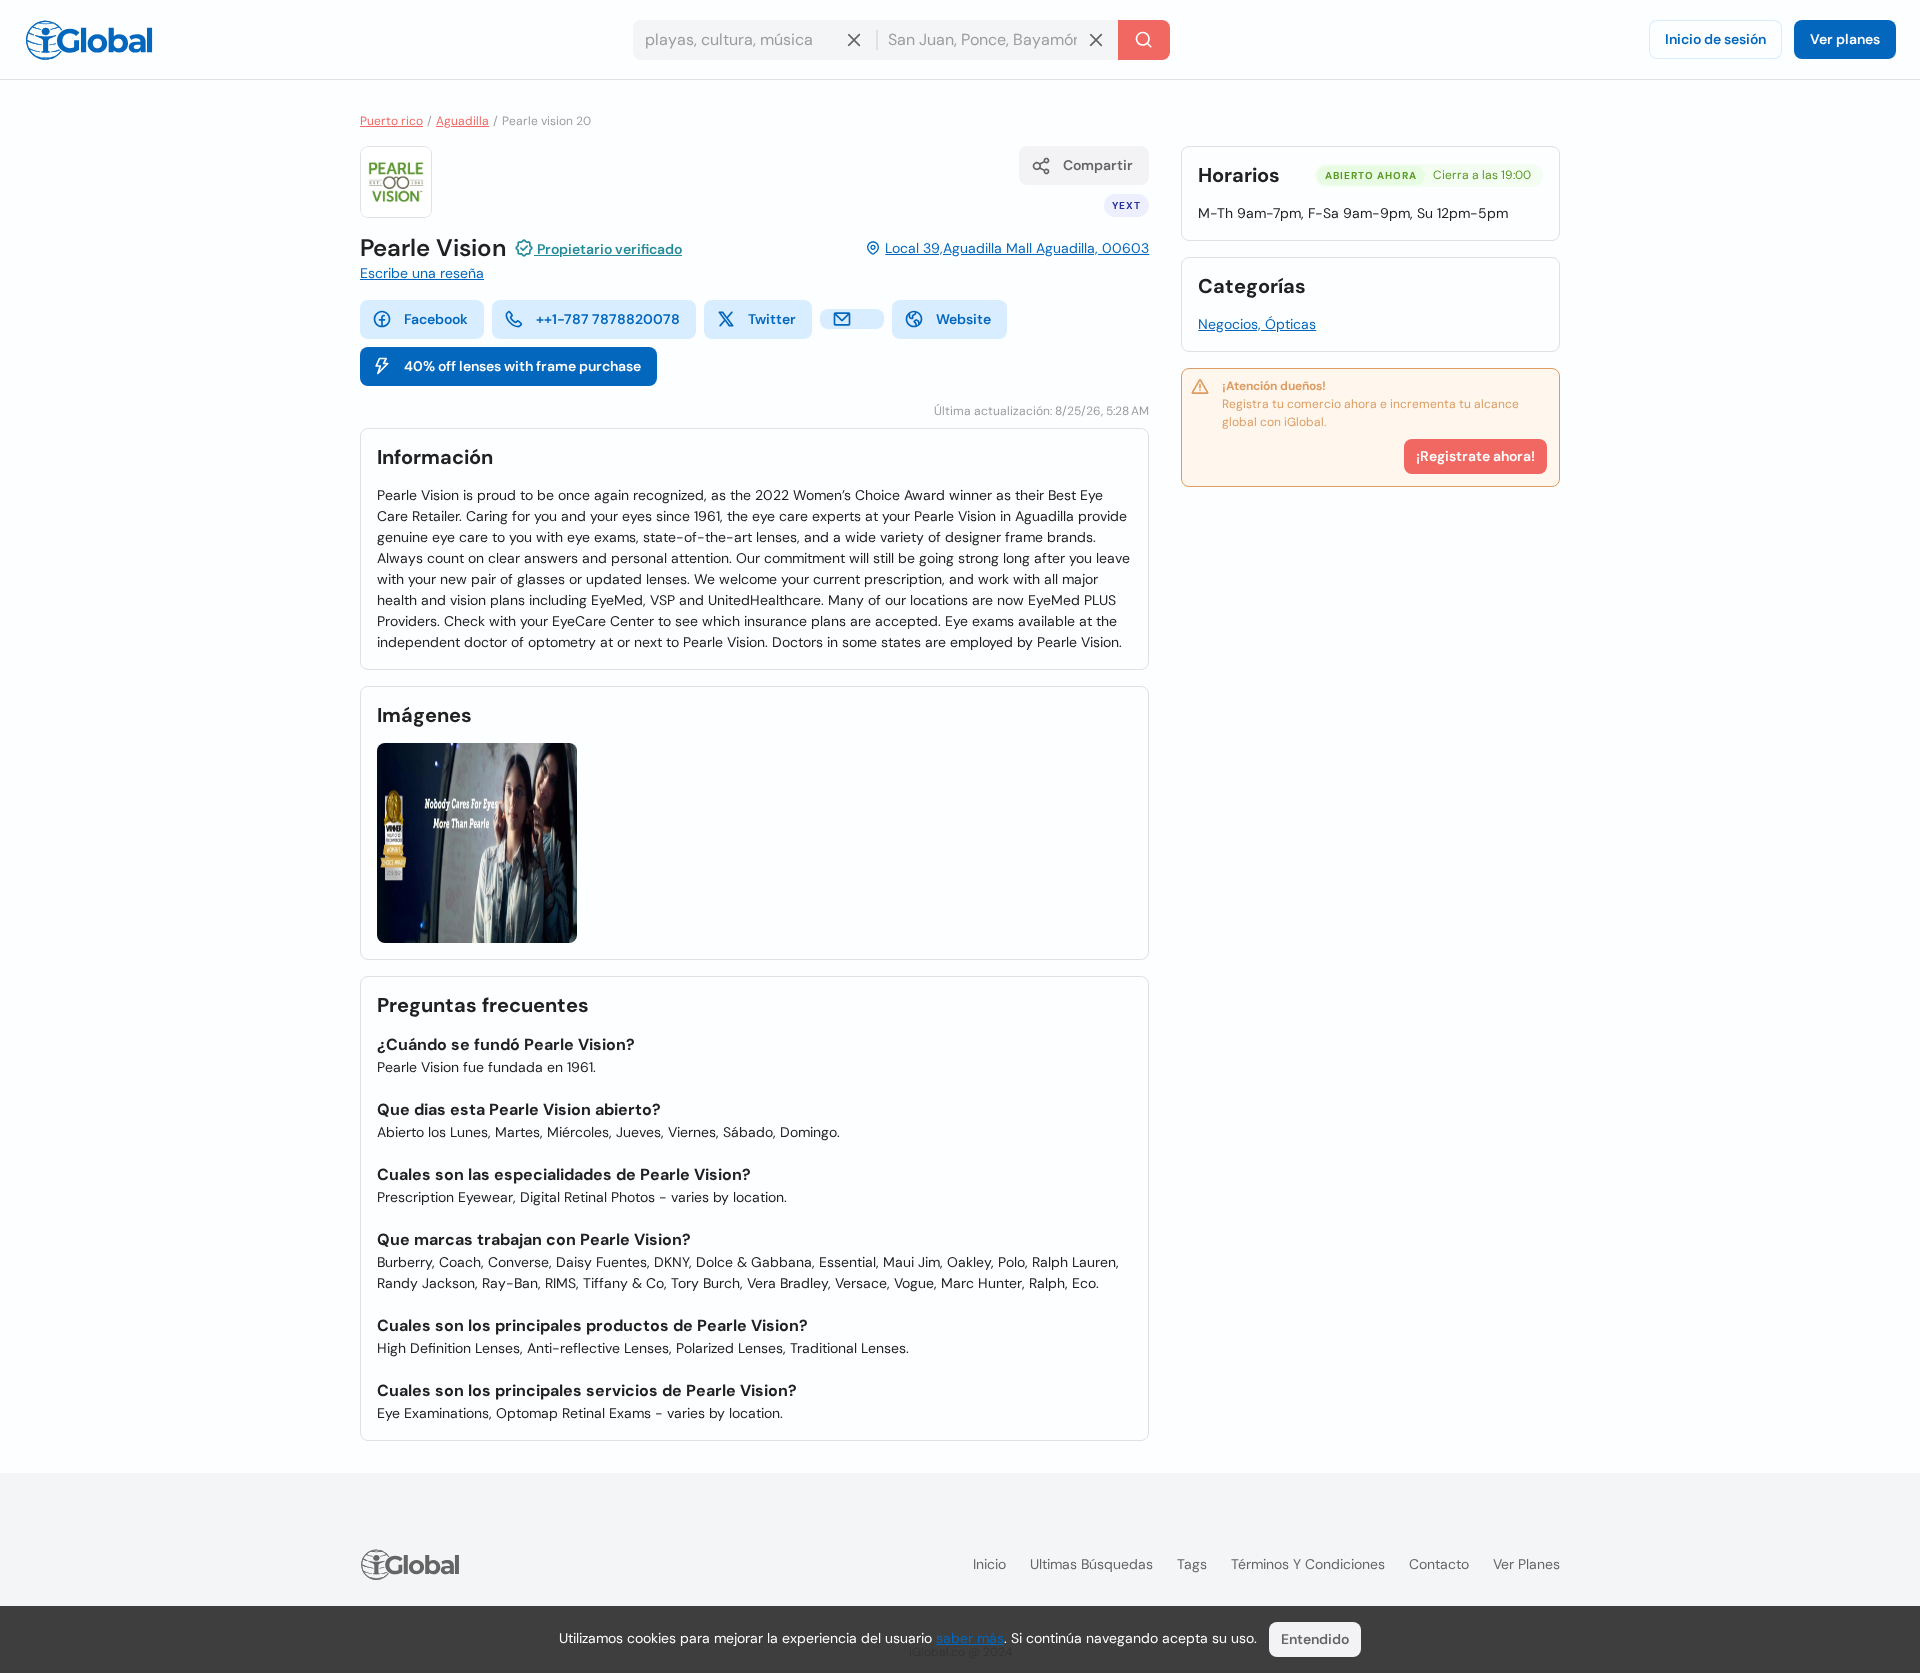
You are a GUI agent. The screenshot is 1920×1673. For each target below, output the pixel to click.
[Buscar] (1144, 40)
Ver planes (1845, 39)
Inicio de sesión (1715, 39)
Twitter (772, 319)
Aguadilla (462, 121)
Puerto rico (391, 121)
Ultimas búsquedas (1091, 1564)
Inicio (989, 1564)
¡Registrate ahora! (1475, 456)
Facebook (436, 319)
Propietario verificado (608, 249)
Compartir (1098, 165)
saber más (970, 1638)
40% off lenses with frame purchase (522, 366)
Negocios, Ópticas (1257, 324)
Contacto (1439, 1564)
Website (963, 319)
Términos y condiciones (1308, 1564)
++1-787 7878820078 (608, 319)
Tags (1192, 1564)
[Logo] (89, 40)
